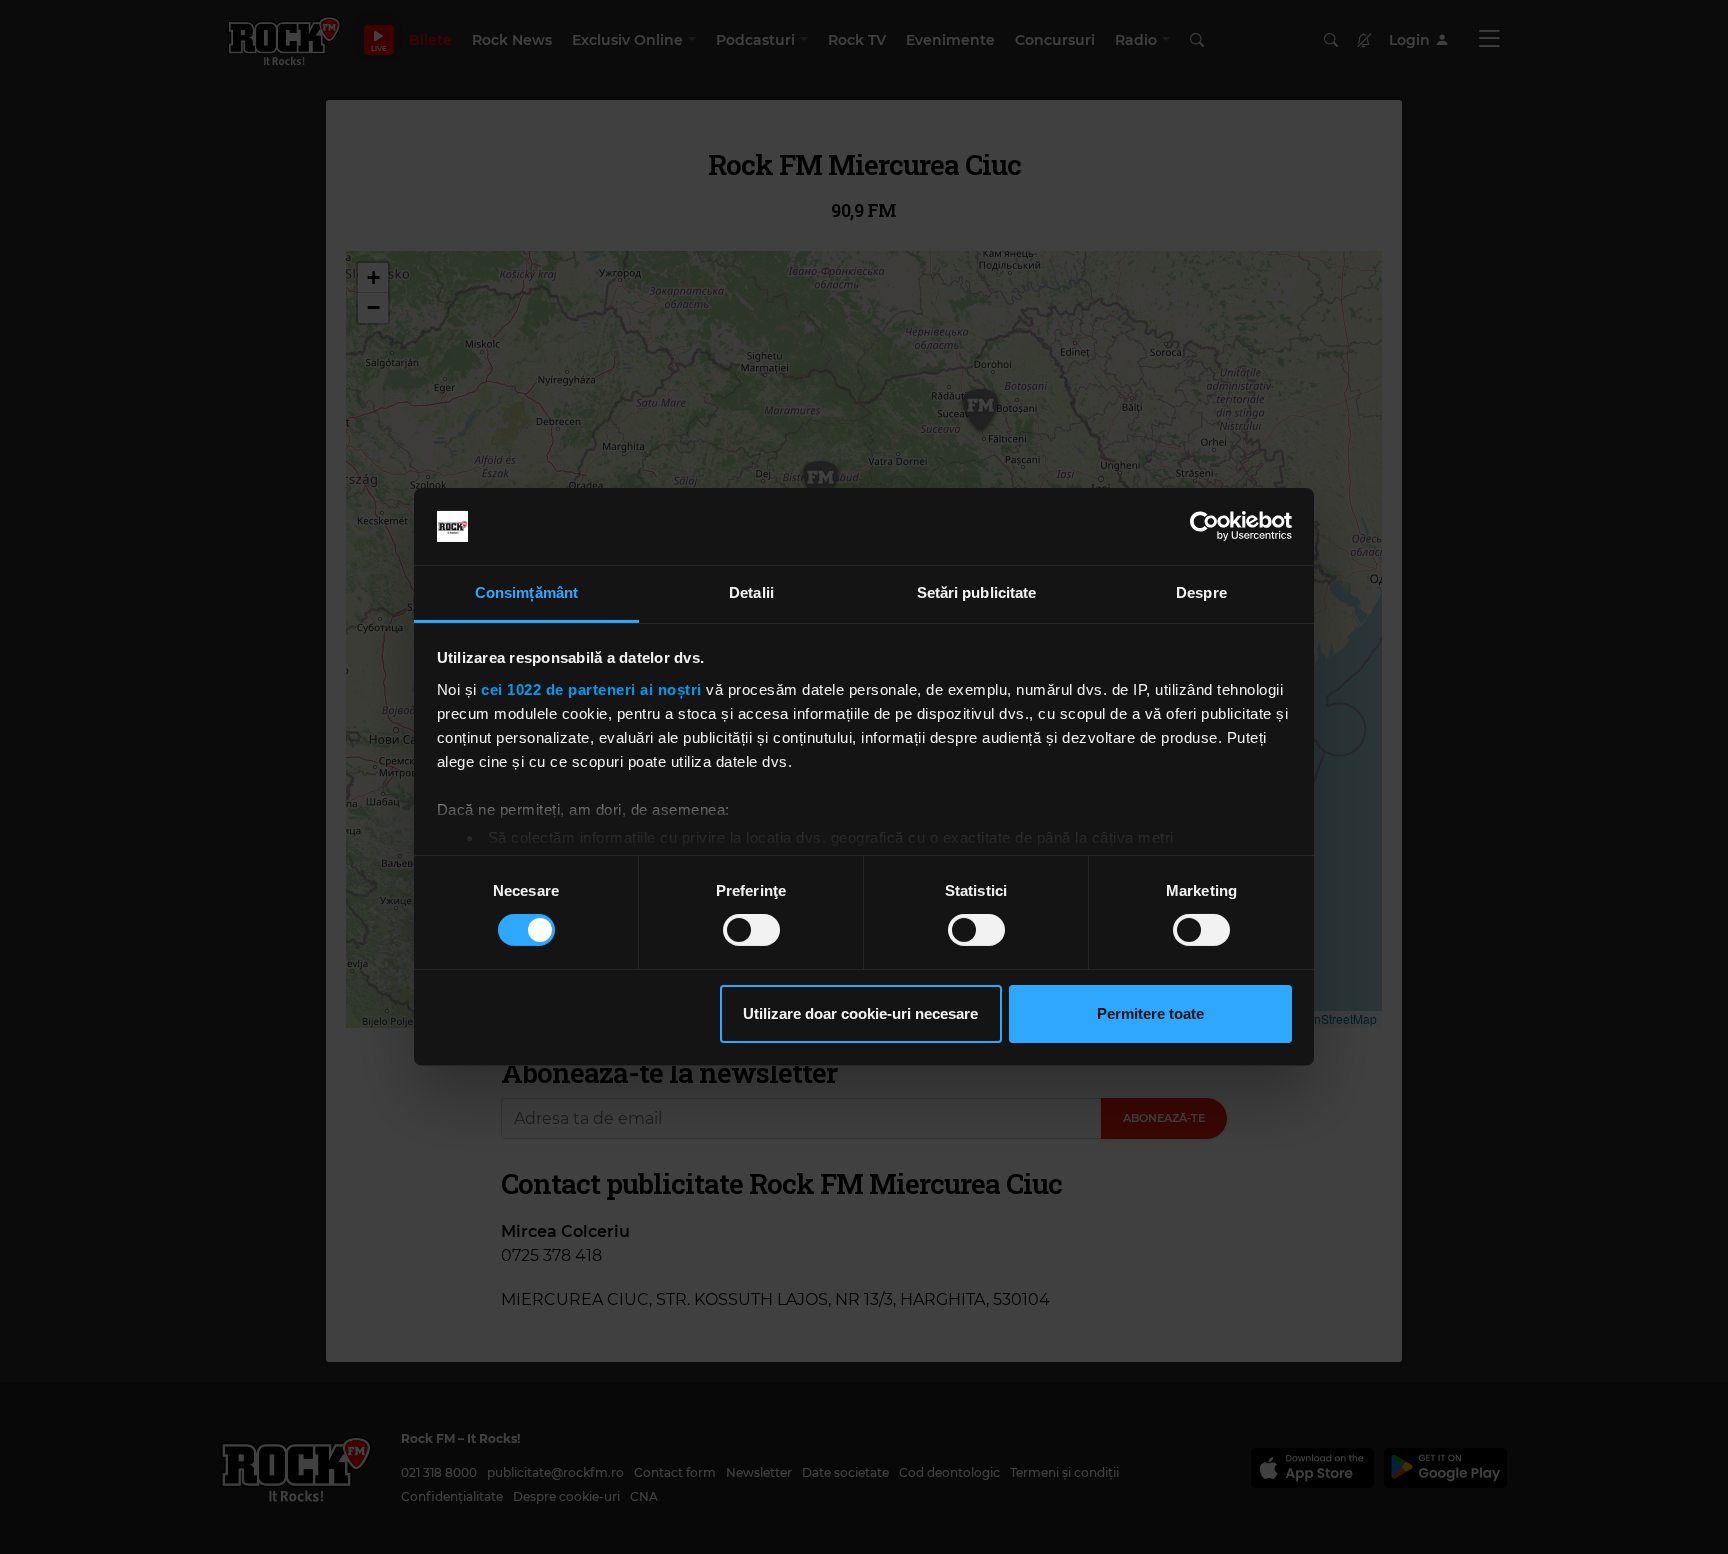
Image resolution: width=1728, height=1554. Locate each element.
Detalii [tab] (751, 592)
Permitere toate (1150, 1013)
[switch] (751, 930)
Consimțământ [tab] (526, 592)
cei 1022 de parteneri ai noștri (591, 689)
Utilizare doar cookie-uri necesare (860, 1013)
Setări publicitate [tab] (977, 592)
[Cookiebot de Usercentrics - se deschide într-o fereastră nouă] (1204, 526)
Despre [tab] (1201, 592)
